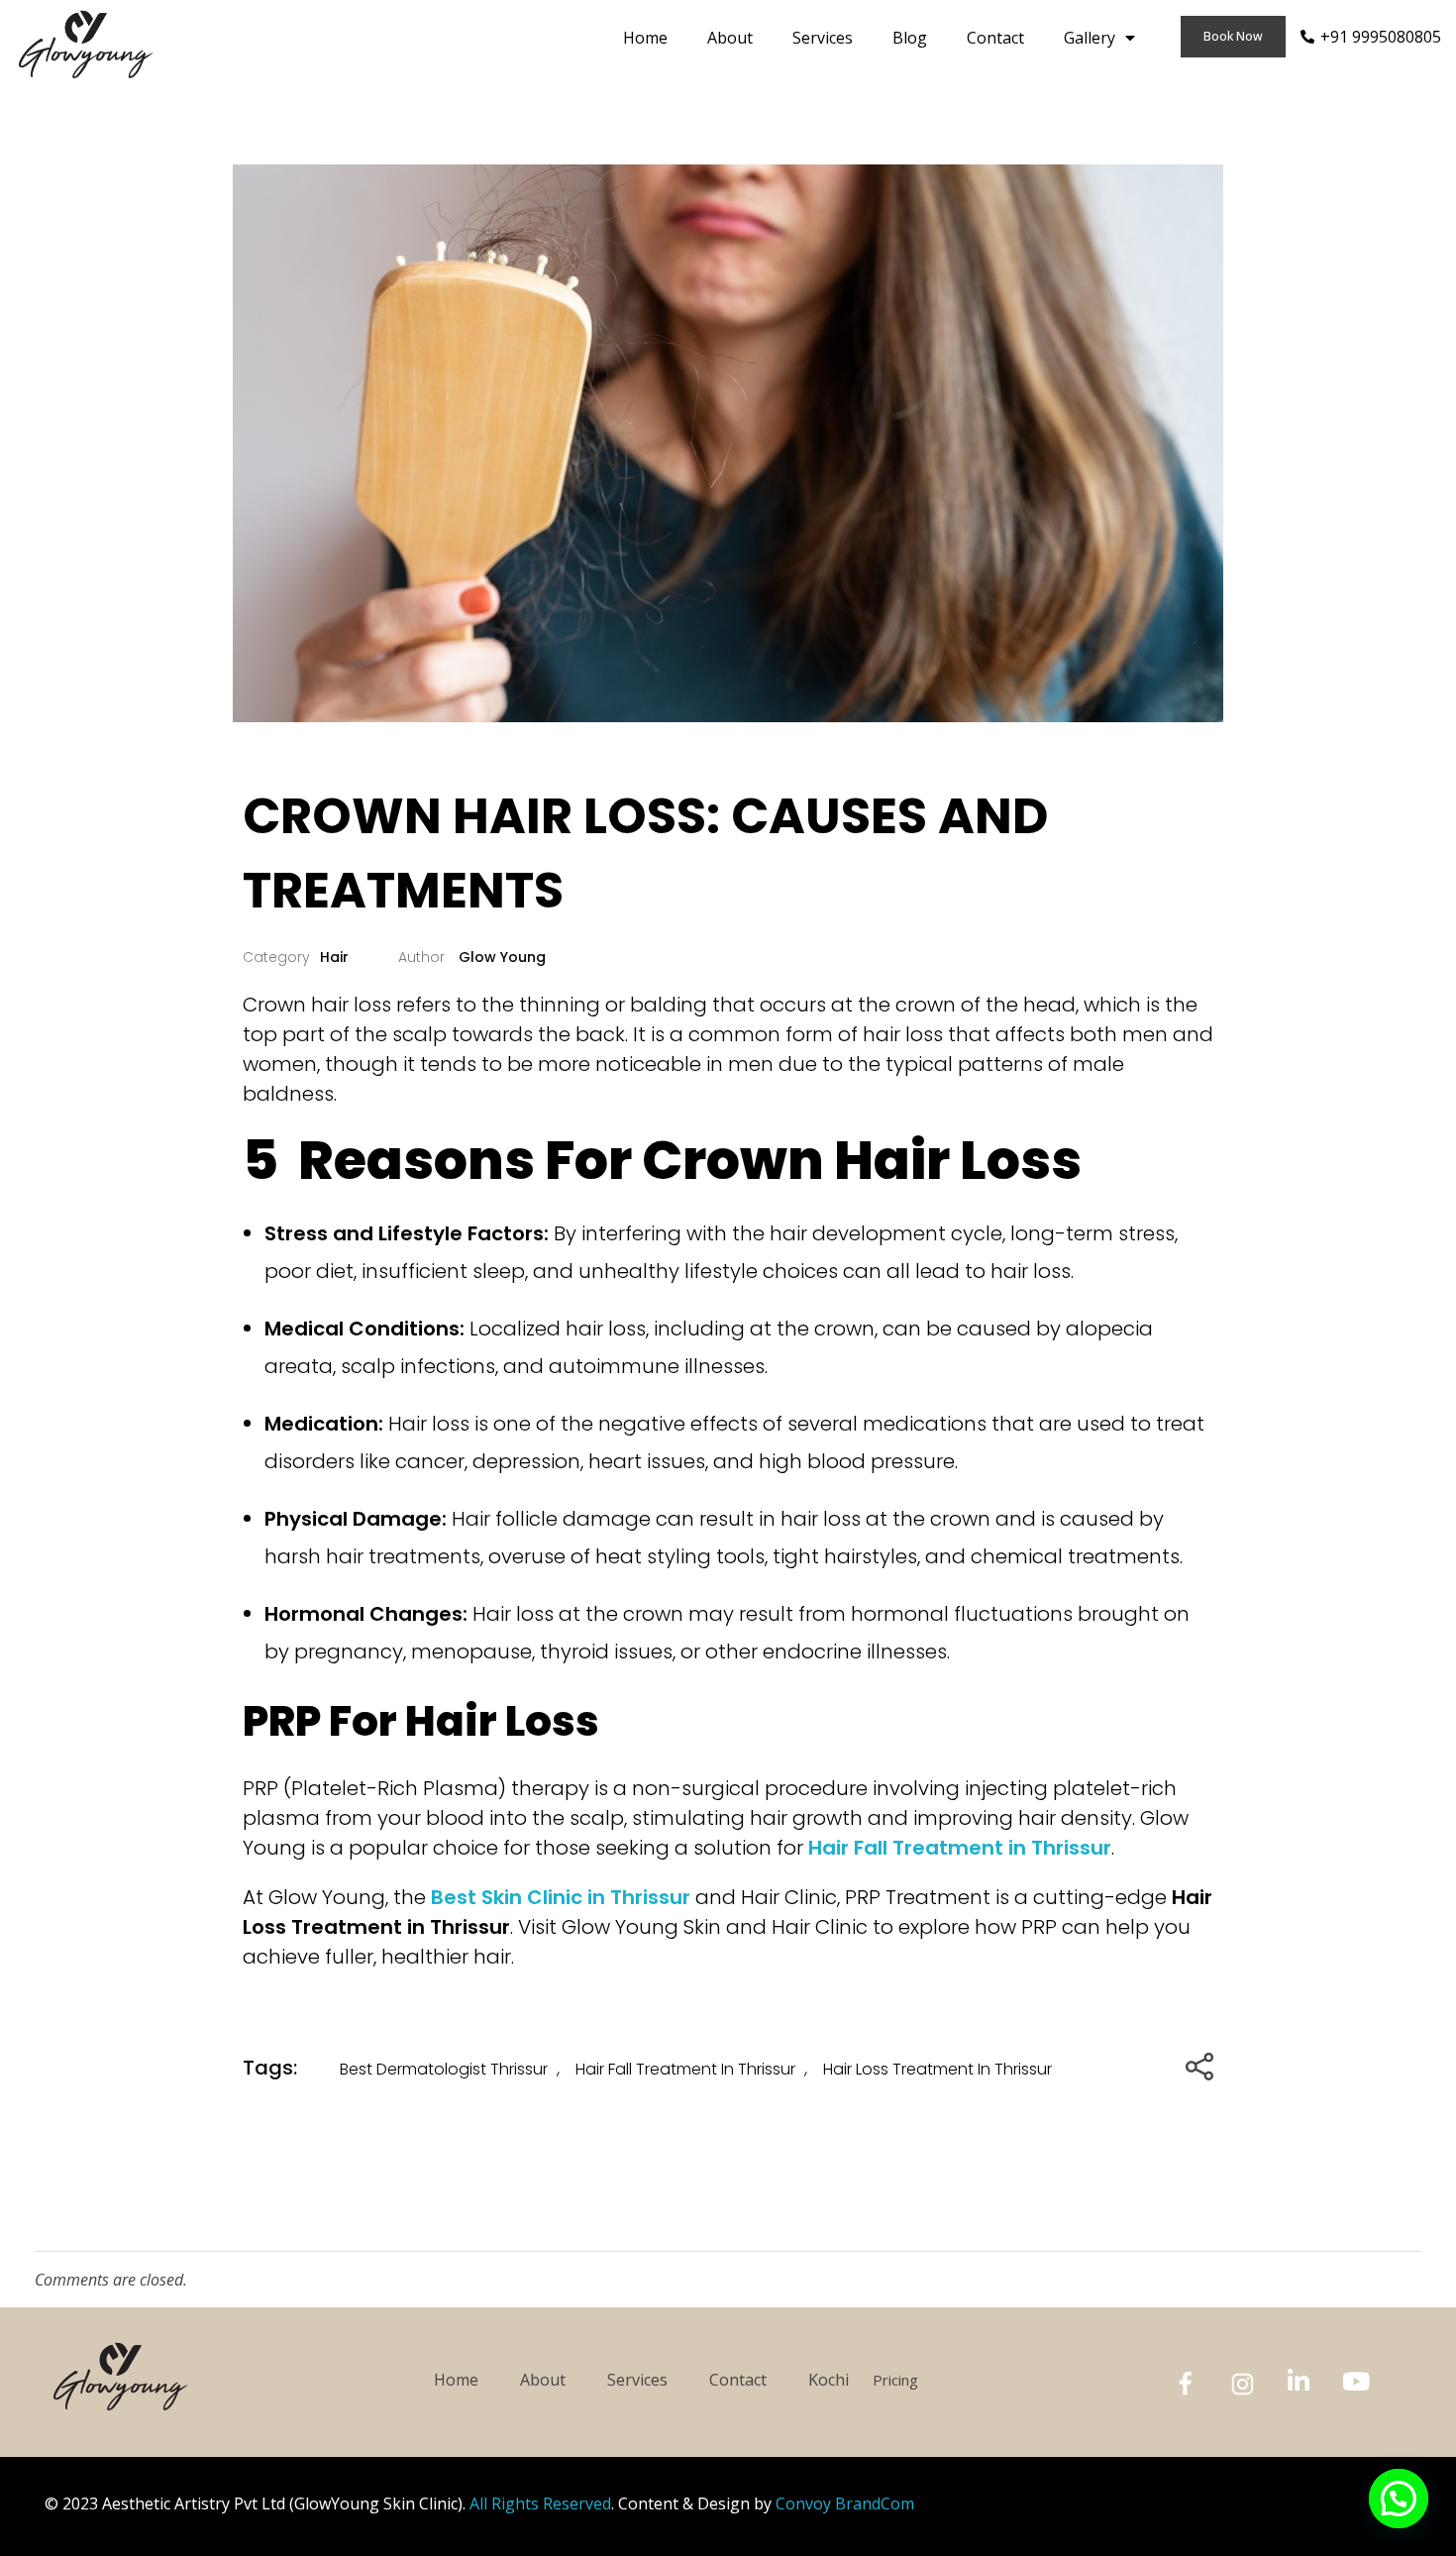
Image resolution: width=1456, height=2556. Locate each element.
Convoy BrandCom (845, 2503)
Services (823, 38)
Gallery (1090, 38)
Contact (995, 38)
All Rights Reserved (540, 2503)
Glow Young (500, 957)
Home (645, 38)
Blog (910, 38)
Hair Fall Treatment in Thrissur (685, 2069)
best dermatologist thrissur (444, 2069)
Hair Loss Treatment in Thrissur (937, 2069)
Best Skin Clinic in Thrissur (561, 1897)
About (730, 38)
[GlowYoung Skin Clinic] (88, 45)
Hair (334, 957)
